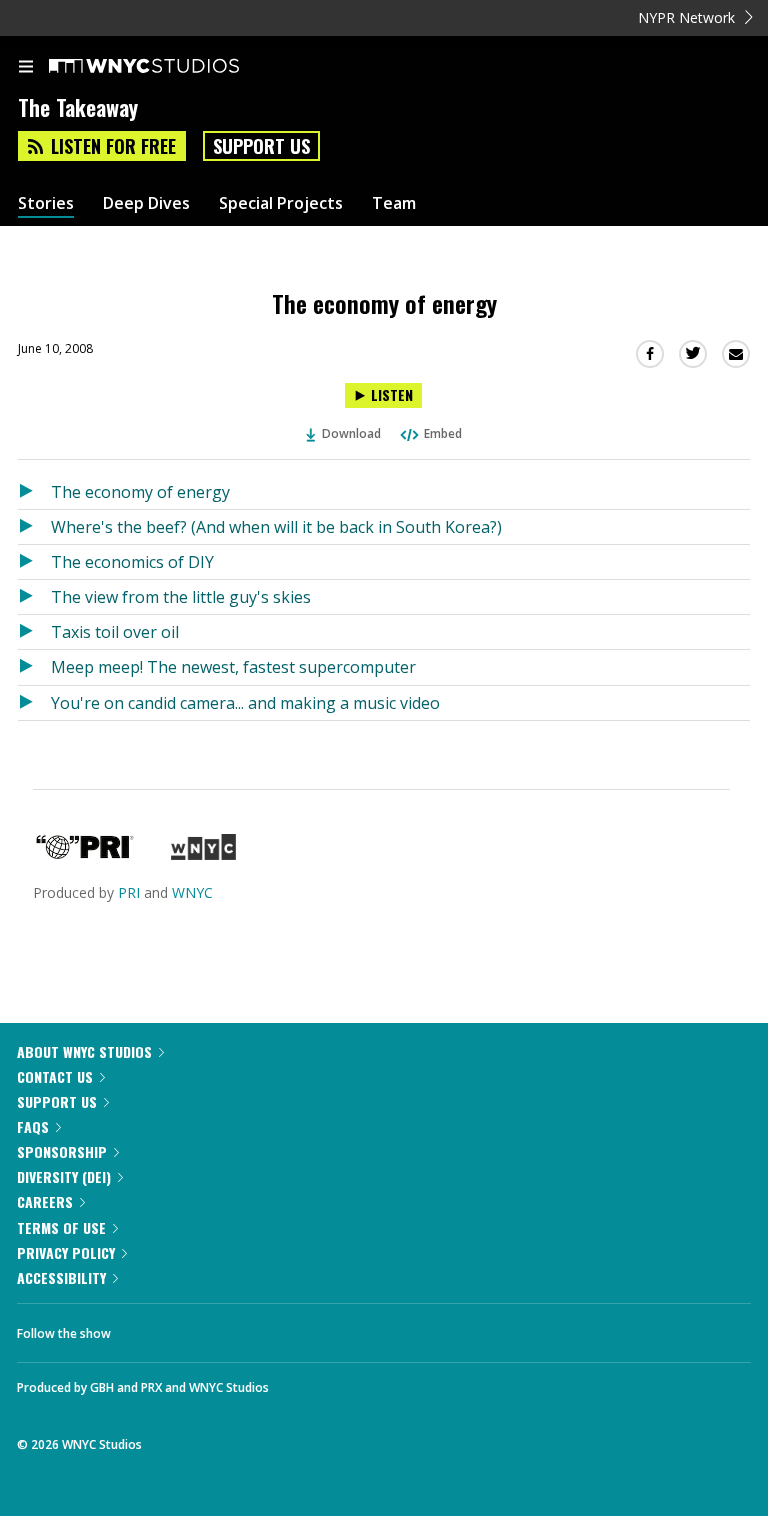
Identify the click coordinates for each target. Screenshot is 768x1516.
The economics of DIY (132, 562)
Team (394, 203)
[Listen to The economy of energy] (34, 492)
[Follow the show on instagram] (255, 1328)
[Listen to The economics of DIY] (34, 562)
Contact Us (55, 1076)
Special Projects (281, 203)
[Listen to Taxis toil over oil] (34, 632)
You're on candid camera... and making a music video (245, 703)
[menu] (26, 68)
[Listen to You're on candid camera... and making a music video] (34, 703)
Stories (46, 203)
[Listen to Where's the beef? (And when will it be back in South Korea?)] (34, 527)
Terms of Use (61, 1227)
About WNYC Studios (84, 1051)
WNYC (192, 892)
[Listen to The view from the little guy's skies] (34, 597)
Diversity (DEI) (64, 1176)
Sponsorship (62, 1151)
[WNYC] (203, 854)
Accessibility (61, 1277)
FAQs (33, 1126)
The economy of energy (140, 492)
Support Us (261, 146)
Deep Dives (146, 203)
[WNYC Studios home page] (169, 67)
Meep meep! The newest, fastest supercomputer (233, 667)
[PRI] (85, 854)
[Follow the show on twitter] (201, 1328)
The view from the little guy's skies (181, 597)
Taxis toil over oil (115, 632)
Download (351, 433)
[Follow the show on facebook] (146, 1328)
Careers (45, 1201)
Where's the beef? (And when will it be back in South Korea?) (276, 527)
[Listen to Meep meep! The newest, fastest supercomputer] (34, 667)
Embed (443, 433)
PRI (129, 892)
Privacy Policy (66, 1252)
